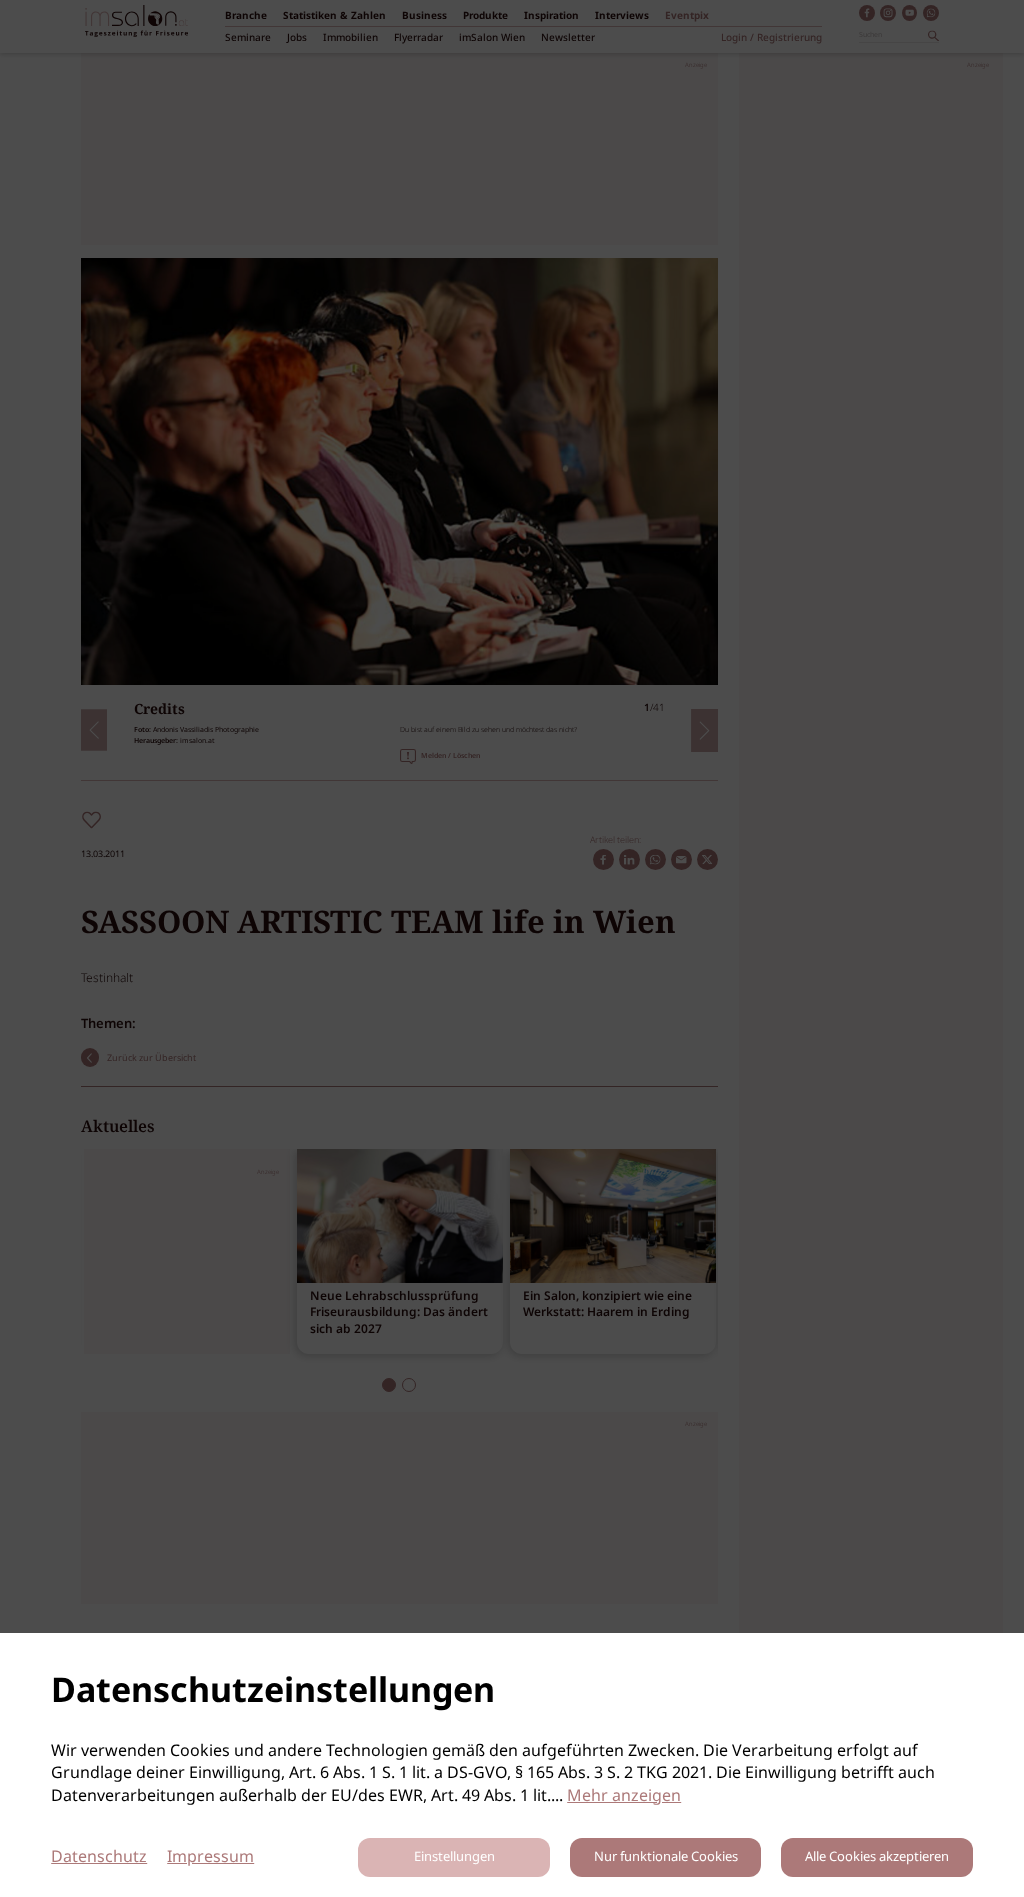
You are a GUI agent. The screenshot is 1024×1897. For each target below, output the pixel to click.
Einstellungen (454, 1857)
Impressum (210, 1857)
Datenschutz (99, 1857)
